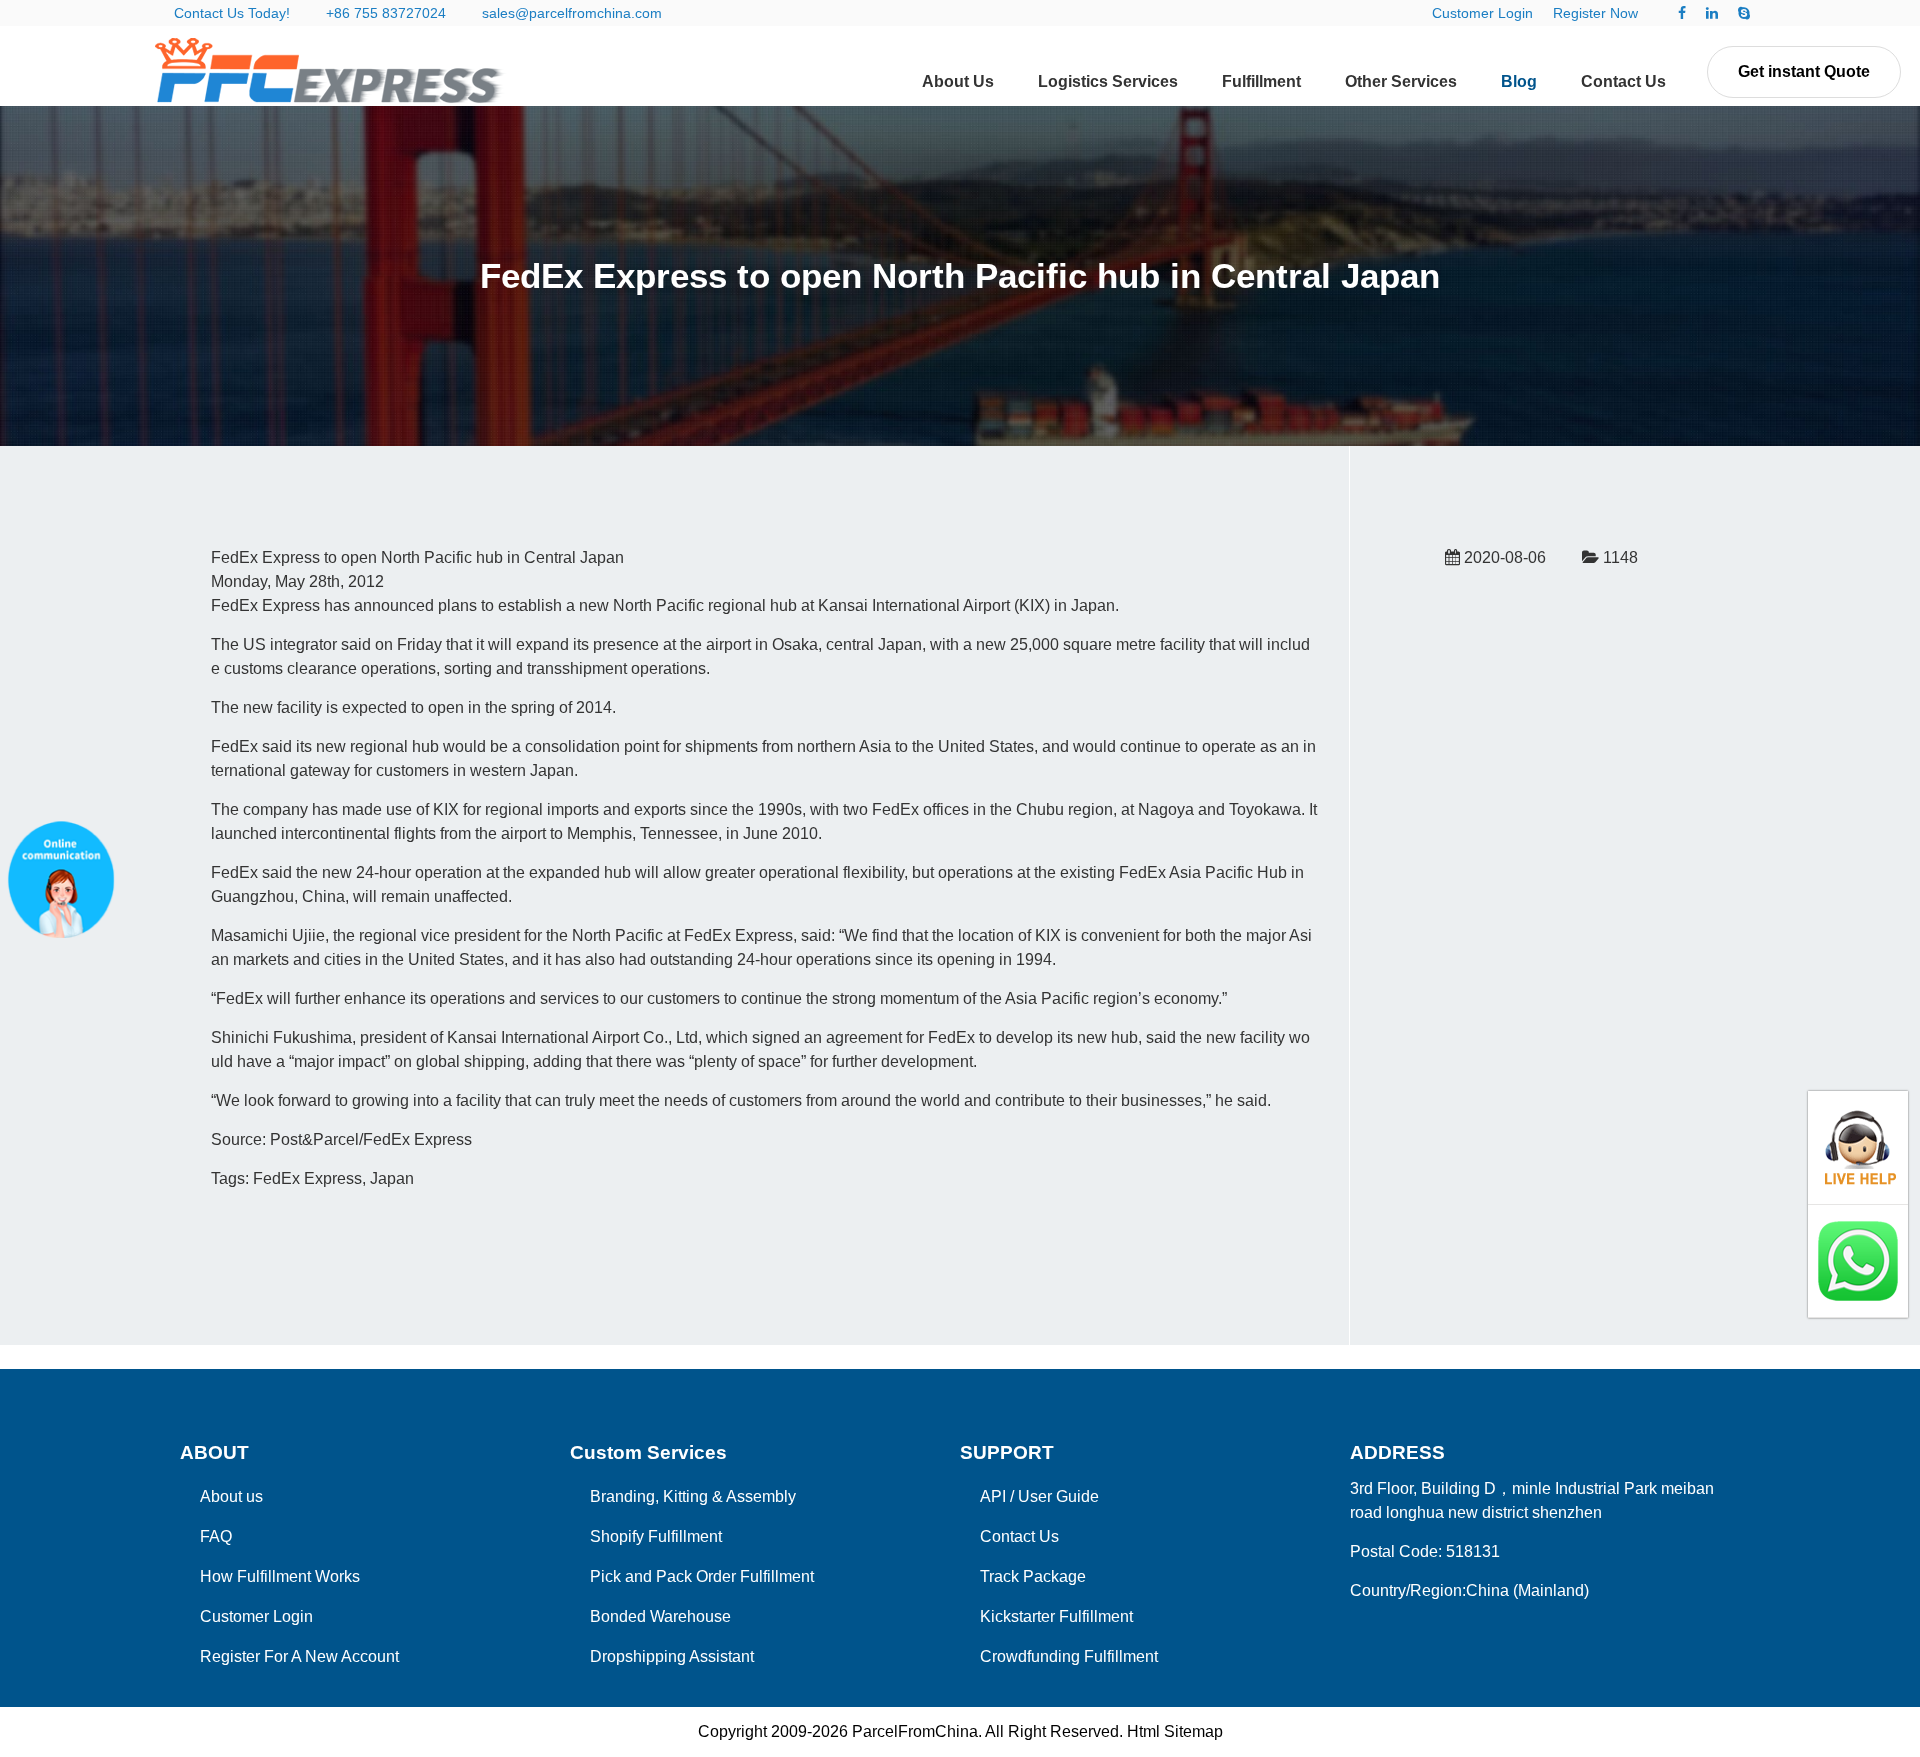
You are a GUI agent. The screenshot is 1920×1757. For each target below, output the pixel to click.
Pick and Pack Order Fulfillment (702, 1576)
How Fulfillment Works (280, 1576)
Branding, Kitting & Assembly (693, 1496)
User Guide (1058, 1496)
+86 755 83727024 (386, 13)
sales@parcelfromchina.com (572, 13)
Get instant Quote (1804, 71)
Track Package (1033, 1576)
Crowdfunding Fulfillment (1069, 1656)
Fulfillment (1261, 81)
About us (231, 1496)
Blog (1519, 81)
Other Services (1401, 81)
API (993, 1496)
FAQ (216, 1536)
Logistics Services (1108, 81)
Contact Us (1623, 81)
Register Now (1595, 13)
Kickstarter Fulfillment (1056, 1616)
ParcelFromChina (915, 1731)
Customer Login (1482, 13)
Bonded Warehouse (660, 1616)
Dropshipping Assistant (672, 1656)
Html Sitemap (1175, 1731)
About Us (958, 81)
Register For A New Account (299, 1656)
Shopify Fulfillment (656, 1536)
